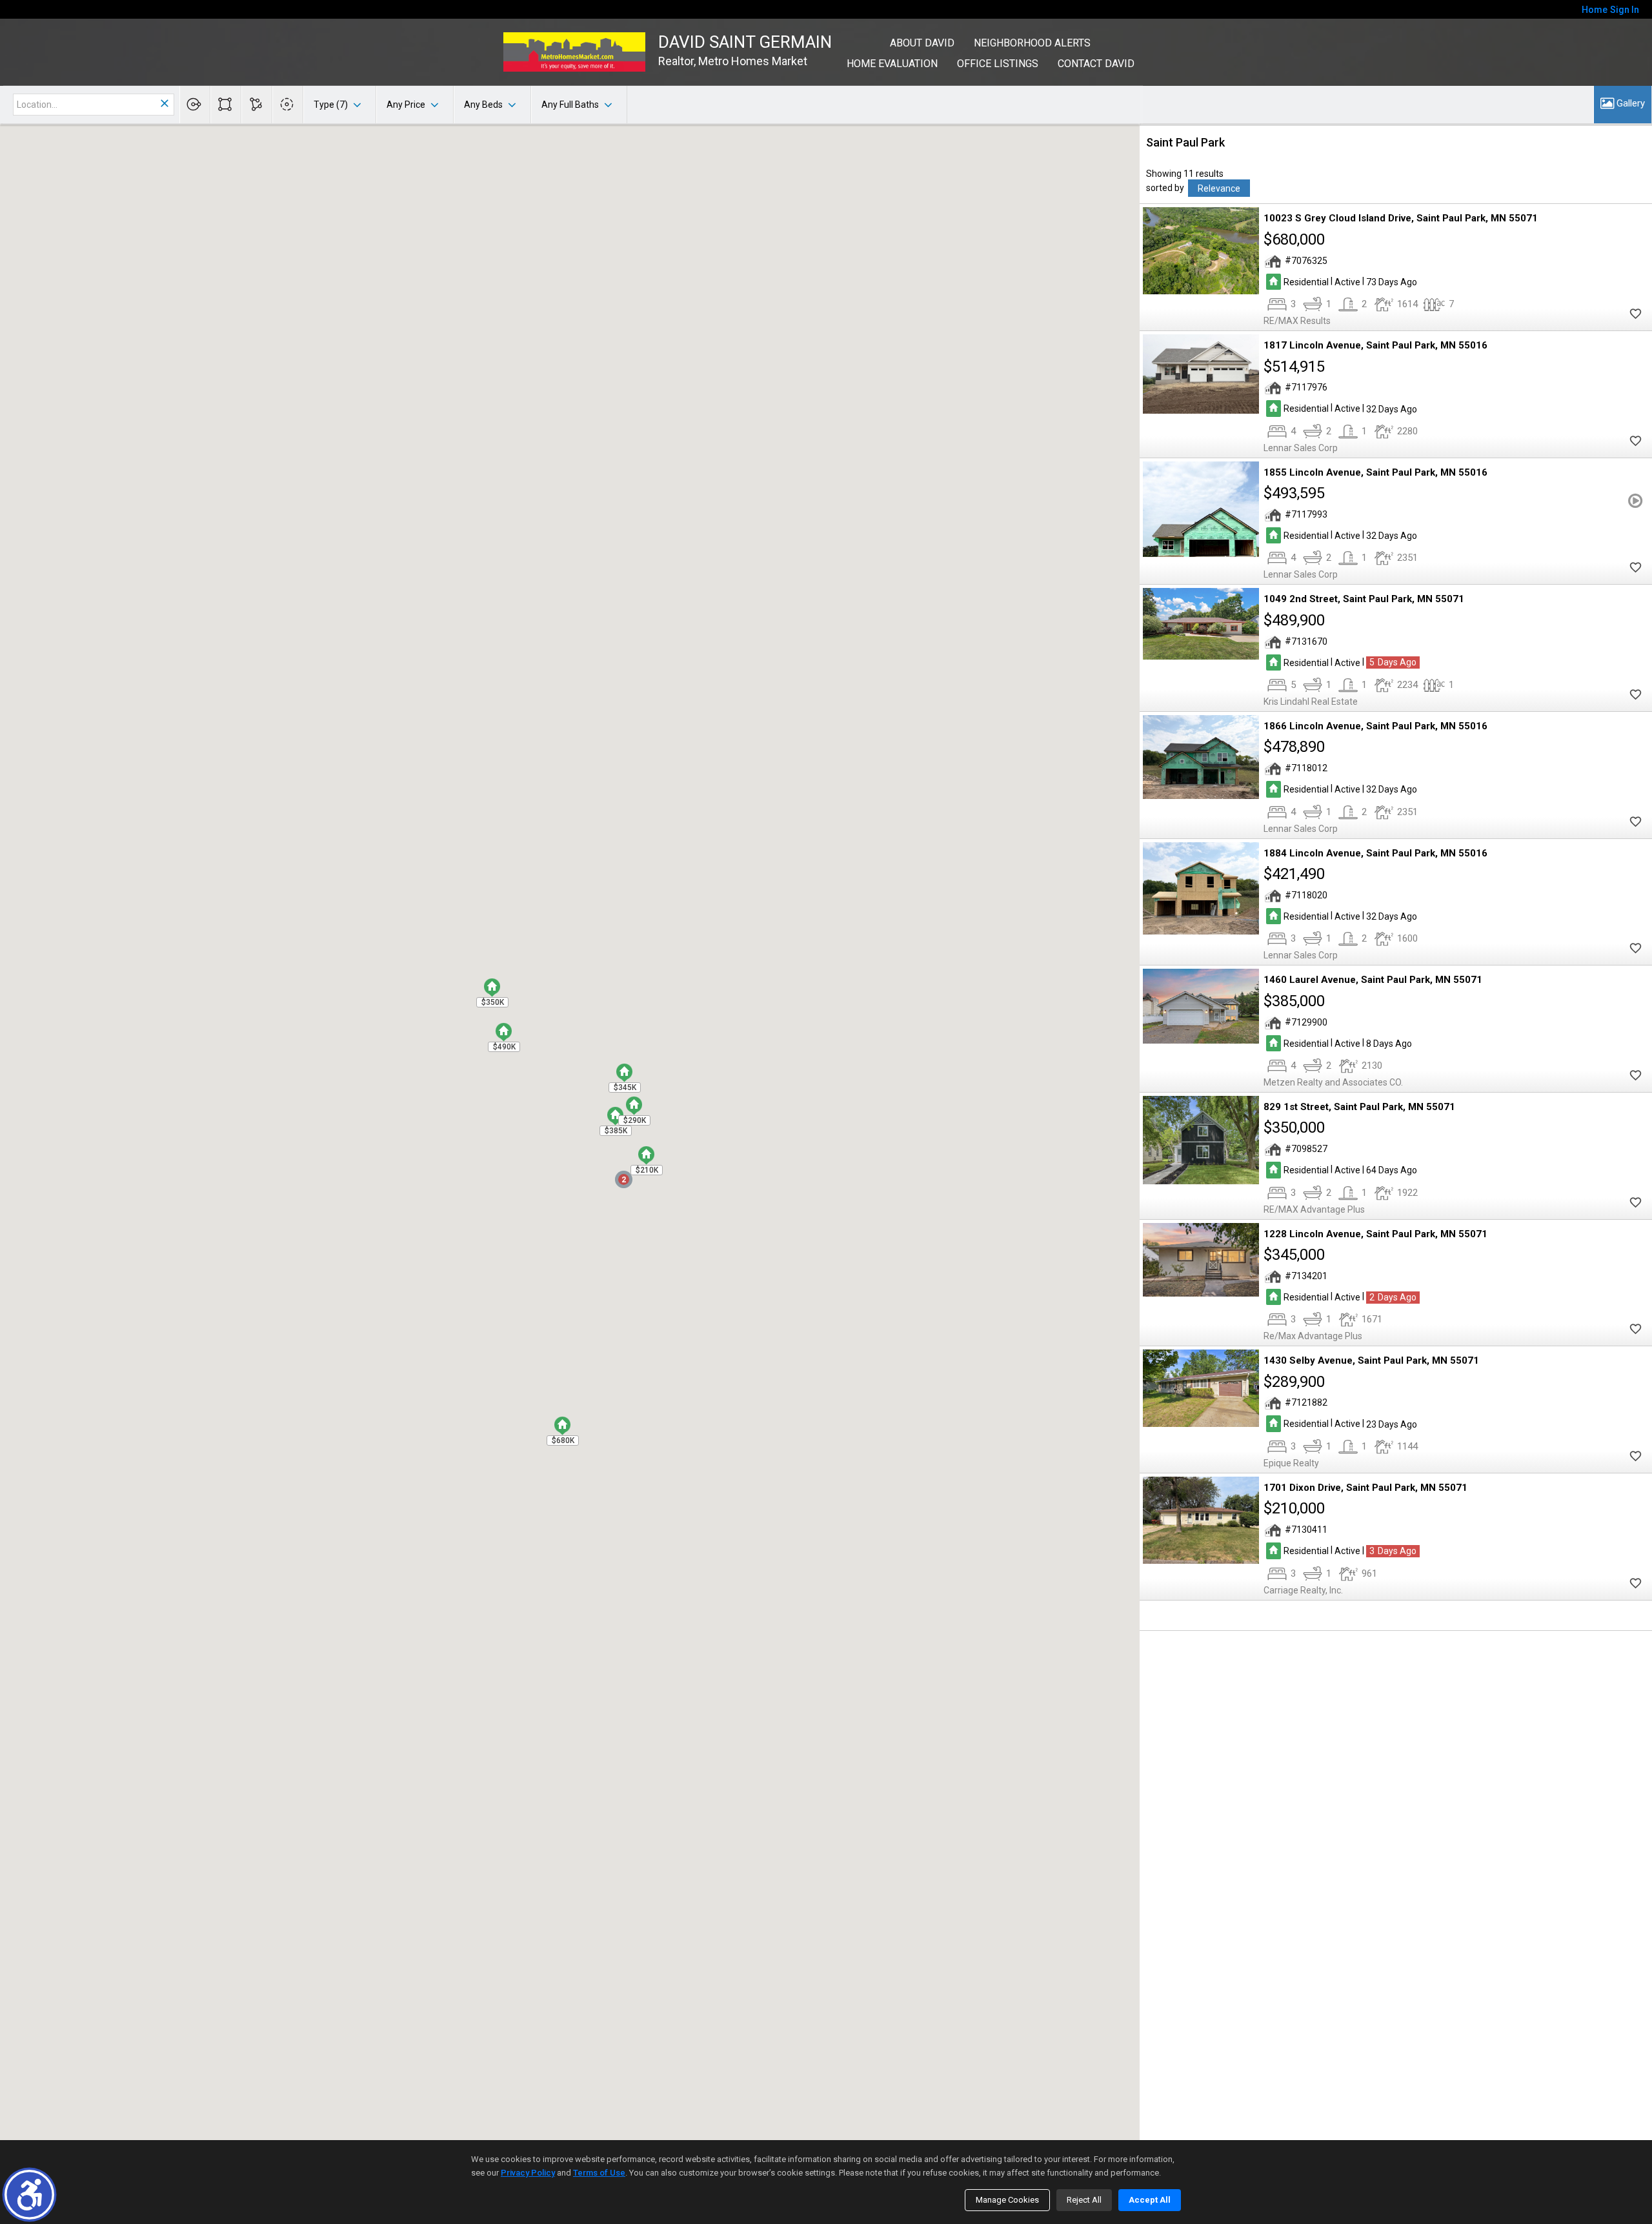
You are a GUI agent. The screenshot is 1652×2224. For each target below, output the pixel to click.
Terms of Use (599, 2173)
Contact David (1096, 64)
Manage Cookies (1007, 2200)
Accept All (1150, 2200)
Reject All (1084, 2200)
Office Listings (998, 64)
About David (922, 43)
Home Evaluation (892, 64)
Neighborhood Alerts (1032, 43)
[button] (29, 2195)
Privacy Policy (528, 2173)
